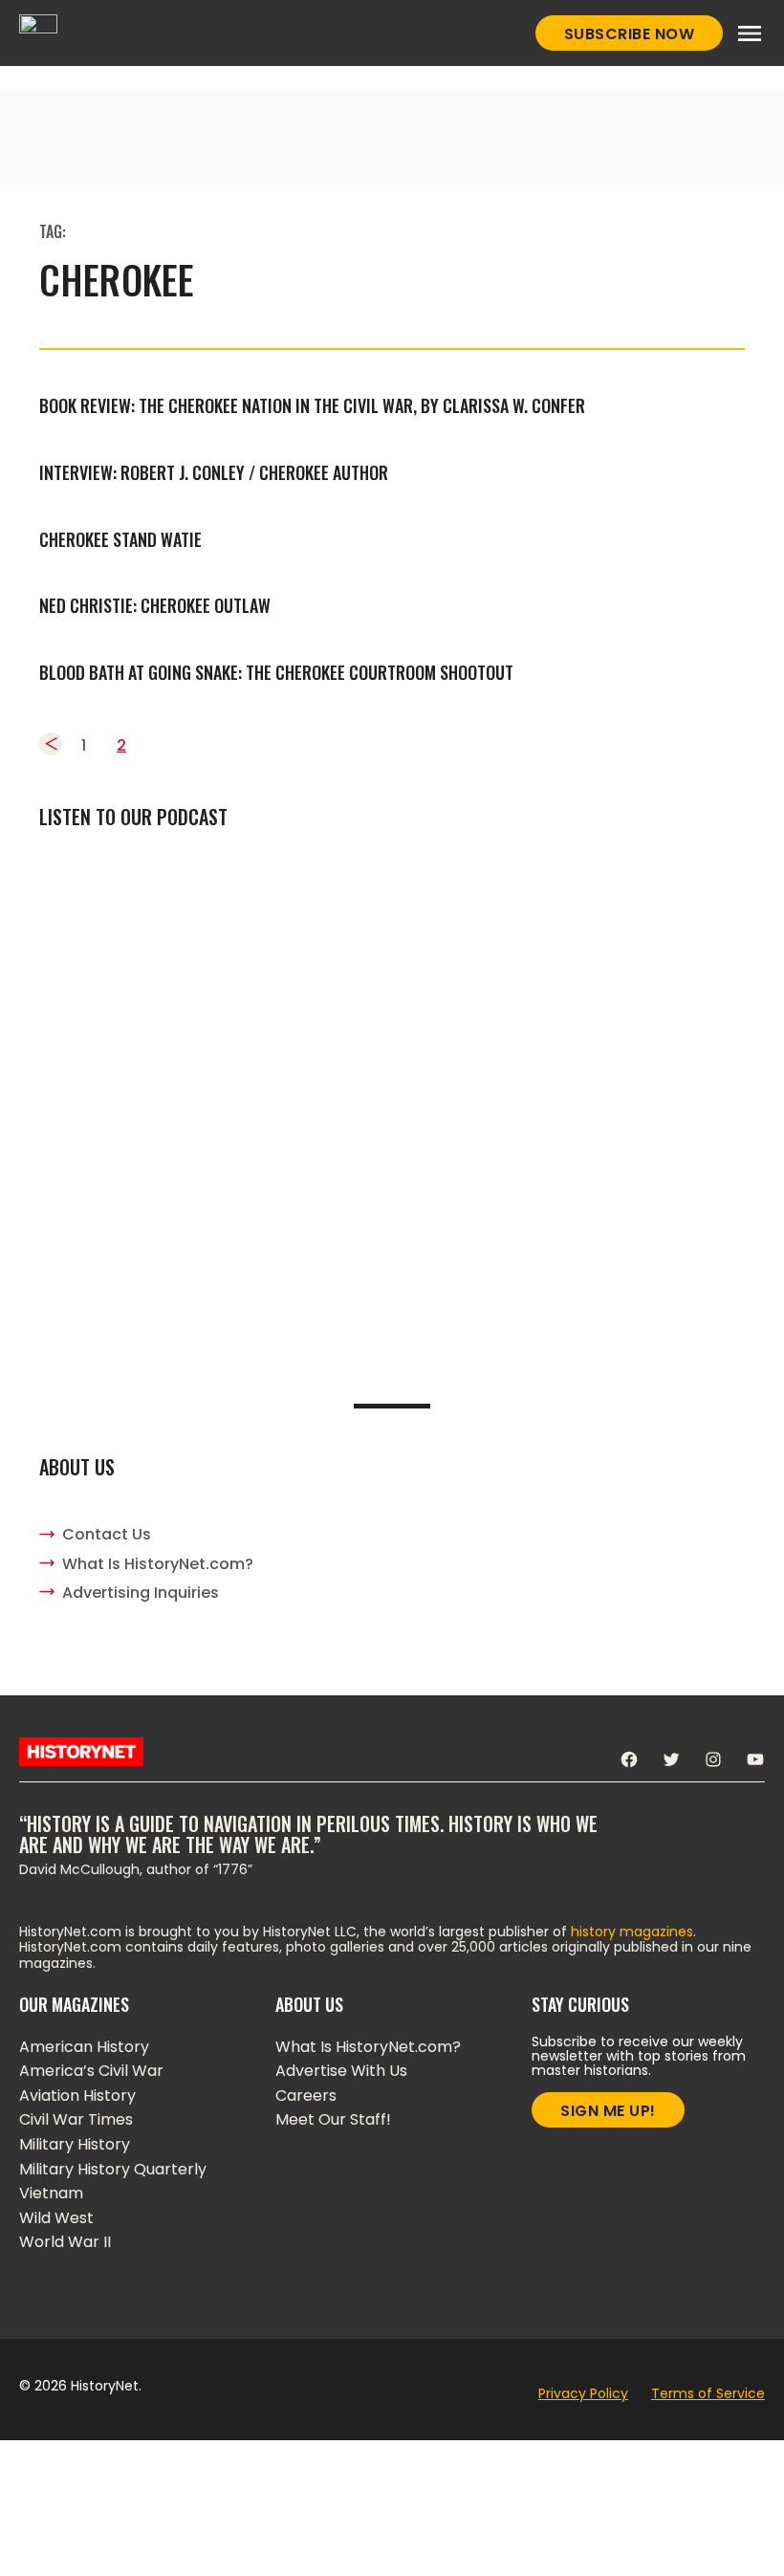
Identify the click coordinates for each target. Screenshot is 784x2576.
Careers (306, 2096)
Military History (75, 2144)
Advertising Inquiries (141, 1593)
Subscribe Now (630, 34)
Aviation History (77, 2096)
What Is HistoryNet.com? (158, 1564)
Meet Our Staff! (333, 2119)
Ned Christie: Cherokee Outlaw (155, 605)
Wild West (56, 2218)
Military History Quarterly (113, 2169)
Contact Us (107, 1534)
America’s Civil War (91, 2071)
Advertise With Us (341, 2071)
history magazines (632, 1932)
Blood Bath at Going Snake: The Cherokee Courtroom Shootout (276, 672)
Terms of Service (708, 2393)
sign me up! (608, 2111)
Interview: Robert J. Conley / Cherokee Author (214, 472)
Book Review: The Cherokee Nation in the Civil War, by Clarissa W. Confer (312, 405)
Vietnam (51, 2193)
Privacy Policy (583, 2393)
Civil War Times (76, 2119)
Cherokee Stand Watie (120, 539)
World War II (65, 2242)
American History (84, 2047)
